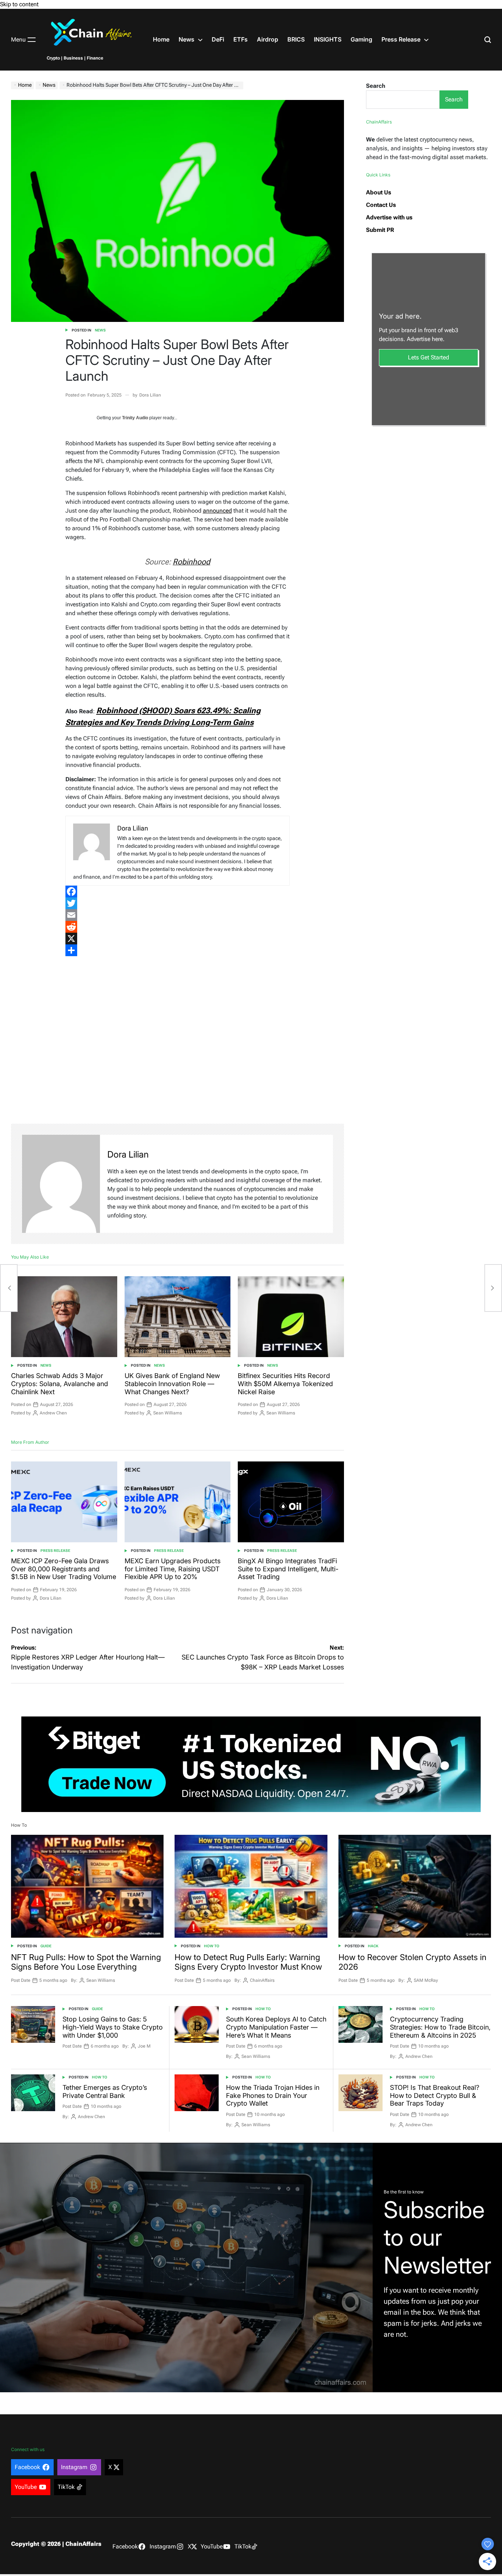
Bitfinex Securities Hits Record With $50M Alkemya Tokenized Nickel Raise (285, 1384)
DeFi (218, 39)
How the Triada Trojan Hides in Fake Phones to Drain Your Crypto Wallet (273, 2095)
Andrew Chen (53, 1413)
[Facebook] (178, 891)
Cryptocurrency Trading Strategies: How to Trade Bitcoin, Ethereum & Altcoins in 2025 (440, 2027)
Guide (46, 1946)
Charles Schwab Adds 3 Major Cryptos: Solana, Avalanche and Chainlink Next (60, 1384)
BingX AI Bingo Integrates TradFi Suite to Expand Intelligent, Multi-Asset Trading (288, 1569)
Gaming (361, 39)
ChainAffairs (262, 1980)
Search (376, 86)
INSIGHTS (328, 39)
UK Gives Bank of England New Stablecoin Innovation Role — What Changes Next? (172, 1384)
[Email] (178, 915)
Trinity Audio (135, 418)
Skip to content (19, 4)
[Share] (178, 950)
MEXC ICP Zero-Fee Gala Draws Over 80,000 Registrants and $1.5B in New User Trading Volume (64, 1569)
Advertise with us (389, 217)
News (187, 39)
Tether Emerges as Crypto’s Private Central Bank (105, 2091)
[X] (178, 939)
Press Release (401, 39)
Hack (373, 1946)
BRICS (296, 39)
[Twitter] (178, 903)
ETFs (241, 39)
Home (161, 39)
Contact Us (381, 205)
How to (212, 1946)
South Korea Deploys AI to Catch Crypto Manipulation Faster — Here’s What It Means (276, 2027)
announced (217, 511)
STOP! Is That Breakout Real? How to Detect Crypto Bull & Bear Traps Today (435, 2095)
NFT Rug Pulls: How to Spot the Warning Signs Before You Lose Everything (86, 1962)
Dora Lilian (150, 395)
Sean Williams (168, 1413)
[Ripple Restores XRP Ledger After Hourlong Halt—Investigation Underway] (9, 1288)
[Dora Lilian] (61, 1184)
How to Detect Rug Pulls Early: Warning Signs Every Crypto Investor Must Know (248, 1962)
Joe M (144, 2046)
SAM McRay (426, 1980)
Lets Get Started (429, 357)
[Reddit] (178, 927)
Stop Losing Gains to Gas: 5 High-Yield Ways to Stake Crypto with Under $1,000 (113, 2027)
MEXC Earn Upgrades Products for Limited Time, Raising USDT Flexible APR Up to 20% (173, 1569)
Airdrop (268, 39)
